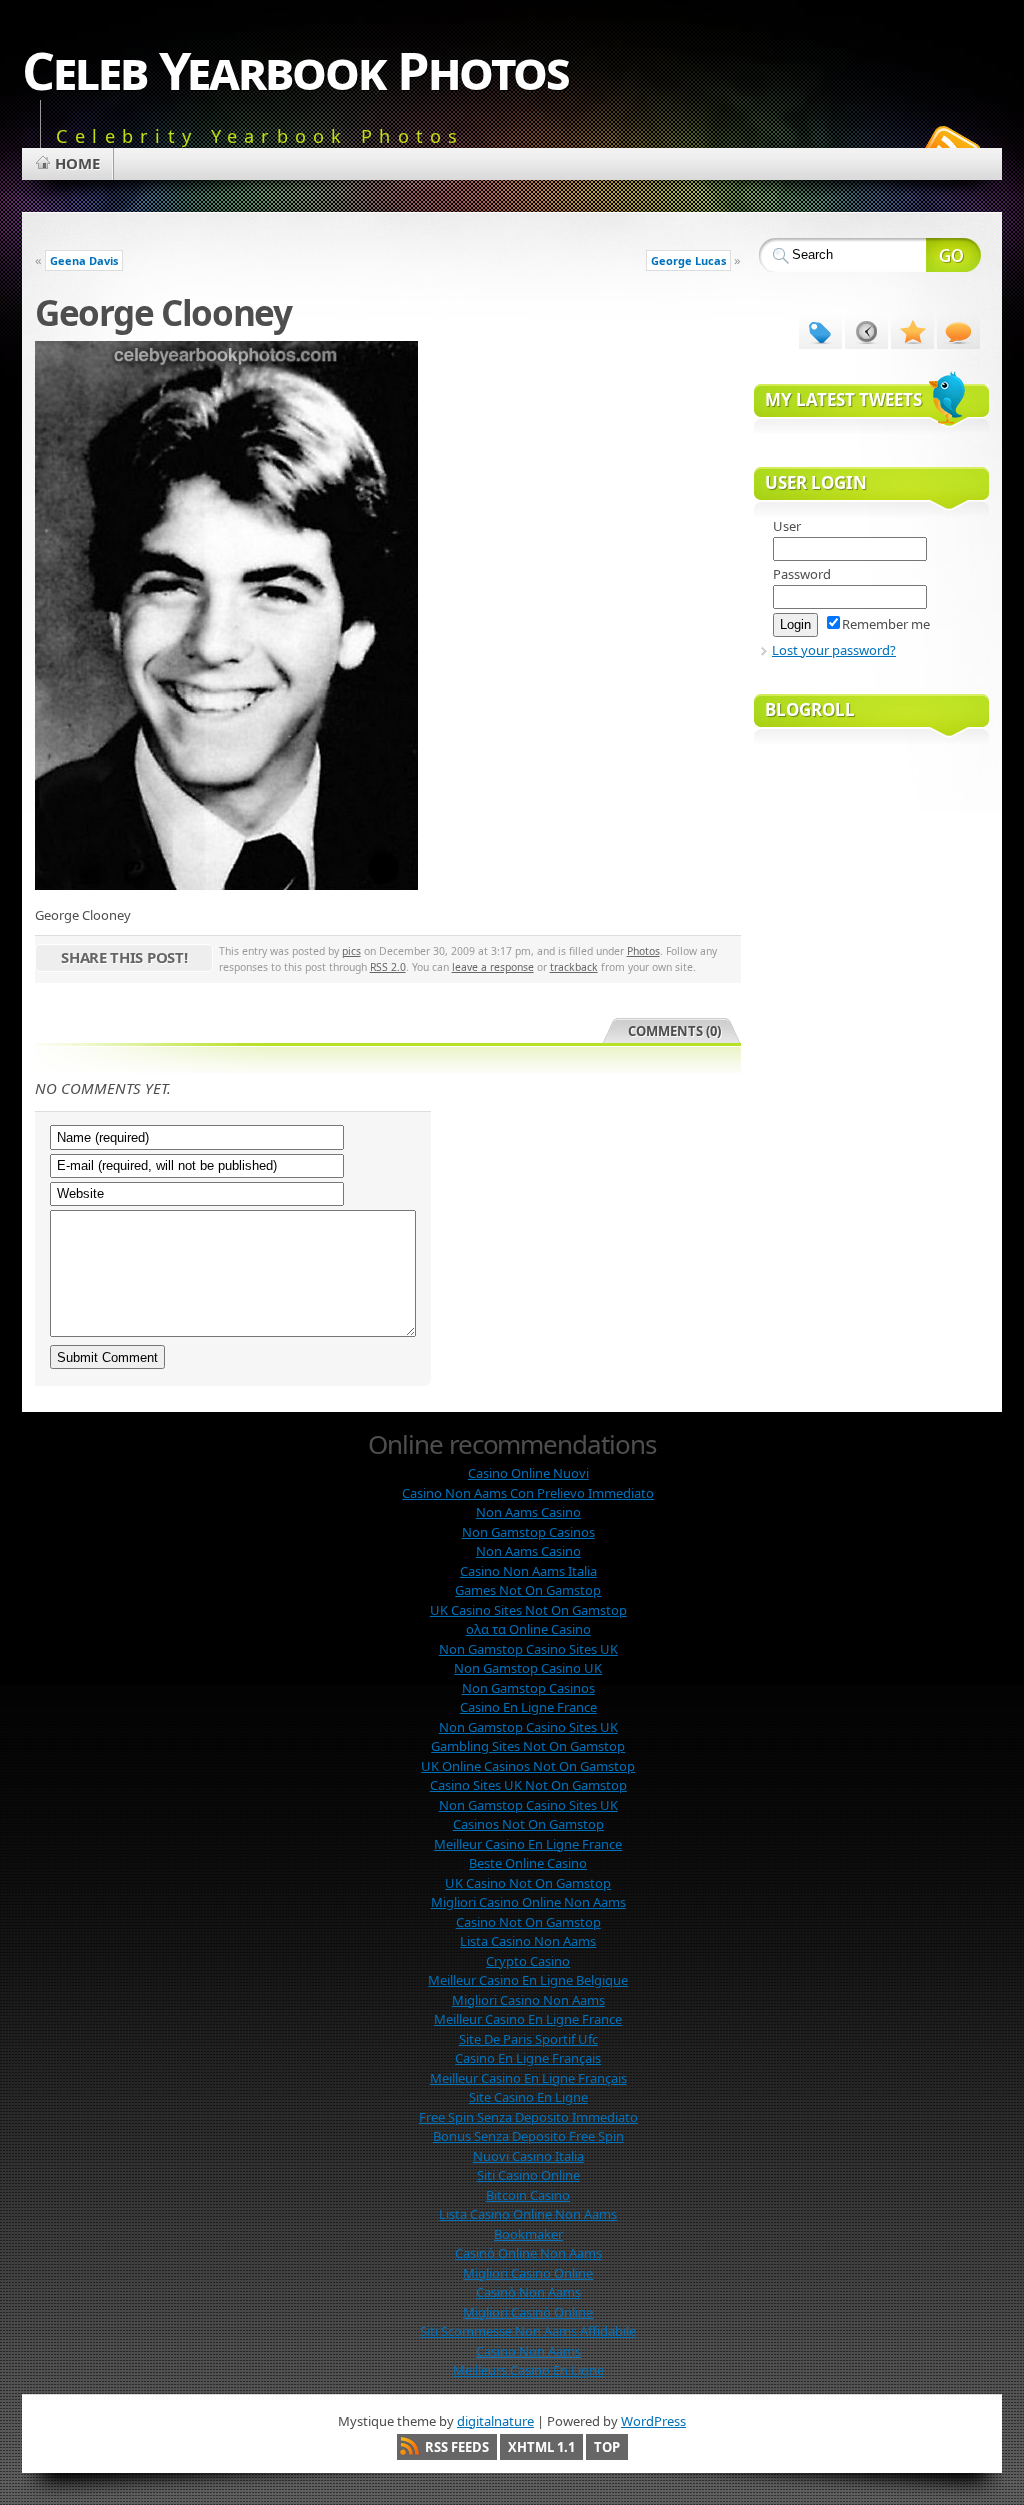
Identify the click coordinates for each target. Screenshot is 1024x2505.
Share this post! (124, 957)
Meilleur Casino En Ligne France (528, 1844)
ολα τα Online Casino (528, 1629)
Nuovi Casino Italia (528, 2156)
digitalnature (495, 2421)
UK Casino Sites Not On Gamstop (528, 1610)
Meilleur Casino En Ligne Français (528, 2078)
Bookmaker (528, 2234)
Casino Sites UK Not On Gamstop (528, 1785)
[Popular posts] (912, 331)
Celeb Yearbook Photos (295, 69)
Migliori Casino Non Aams (528, 2000)
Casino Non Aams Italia (528, 1571)
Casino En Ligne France (528, 1707)
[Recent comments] (958, 331)
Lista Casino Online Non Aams (528, 2214)
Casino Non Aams (528, 2351)
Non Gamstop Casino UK (528, 1668)
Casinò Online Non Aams (528, 2253)
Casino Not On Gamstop (528, 1922)
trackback (574, 967)
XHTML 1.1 (541, 2447)
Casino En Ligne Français (528, 2058)
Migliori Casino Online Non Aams (528, 1902)
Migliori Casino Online (528, 2273)
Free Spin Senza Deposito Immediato (528, 2117)
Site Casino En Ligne (528, 2097)
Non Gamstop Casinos (528, 1532)
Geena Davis (84, 260)
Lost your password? (834, 650)
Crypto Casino (528, 1961)
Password (802, 574)
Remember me (886, 624)
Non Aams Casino (528, 1512)
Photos (643, 951)
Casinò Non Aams (528, 2292)
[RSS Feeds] (950, 144)
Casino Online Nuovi (528, 1473)
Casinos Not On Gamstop (528, 1824)
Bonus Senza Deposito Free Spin (528, 2136)
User (787, 526)
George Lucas (688, 260)
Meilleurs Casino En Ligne (528, 2370)
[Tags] (820, 331)
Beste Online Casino (528, 1863)
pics (351, 951)
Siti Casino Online (528, 2175)
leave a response (493, 967)
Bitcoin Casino (528, 2195)
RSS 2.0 (388, 967)
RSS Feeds (457, 2447)
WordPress (653, 2421)
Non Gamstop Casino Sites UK (528, 1649)
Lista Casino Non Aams (528, 1941)
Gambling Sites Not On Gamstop (528, 1746)
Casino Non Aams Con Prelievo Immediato (528, 1493)
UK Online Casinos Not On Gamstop (528, 1766)
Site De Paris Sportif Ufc (528, 2039)
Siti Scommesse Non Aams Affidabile (528, 2331)
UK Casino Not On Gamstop (528, 1883)
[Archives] (866, 331)
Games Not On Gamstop (528, 1590)
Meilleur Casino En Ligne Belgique (528, 1980)
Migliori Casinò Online (528, 2312)
